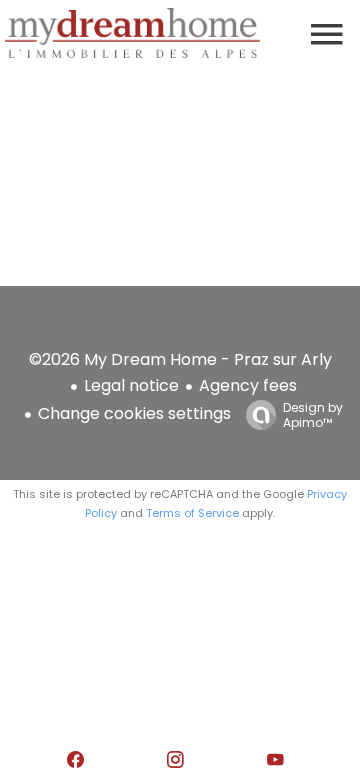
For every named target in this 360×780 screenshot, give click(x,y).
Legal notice (131, 385)
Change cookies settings (134, 413)
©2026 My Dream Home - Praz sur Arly (180, 359)
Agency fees (248, 385)
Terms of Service (192, 513)
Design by (313, 414)
